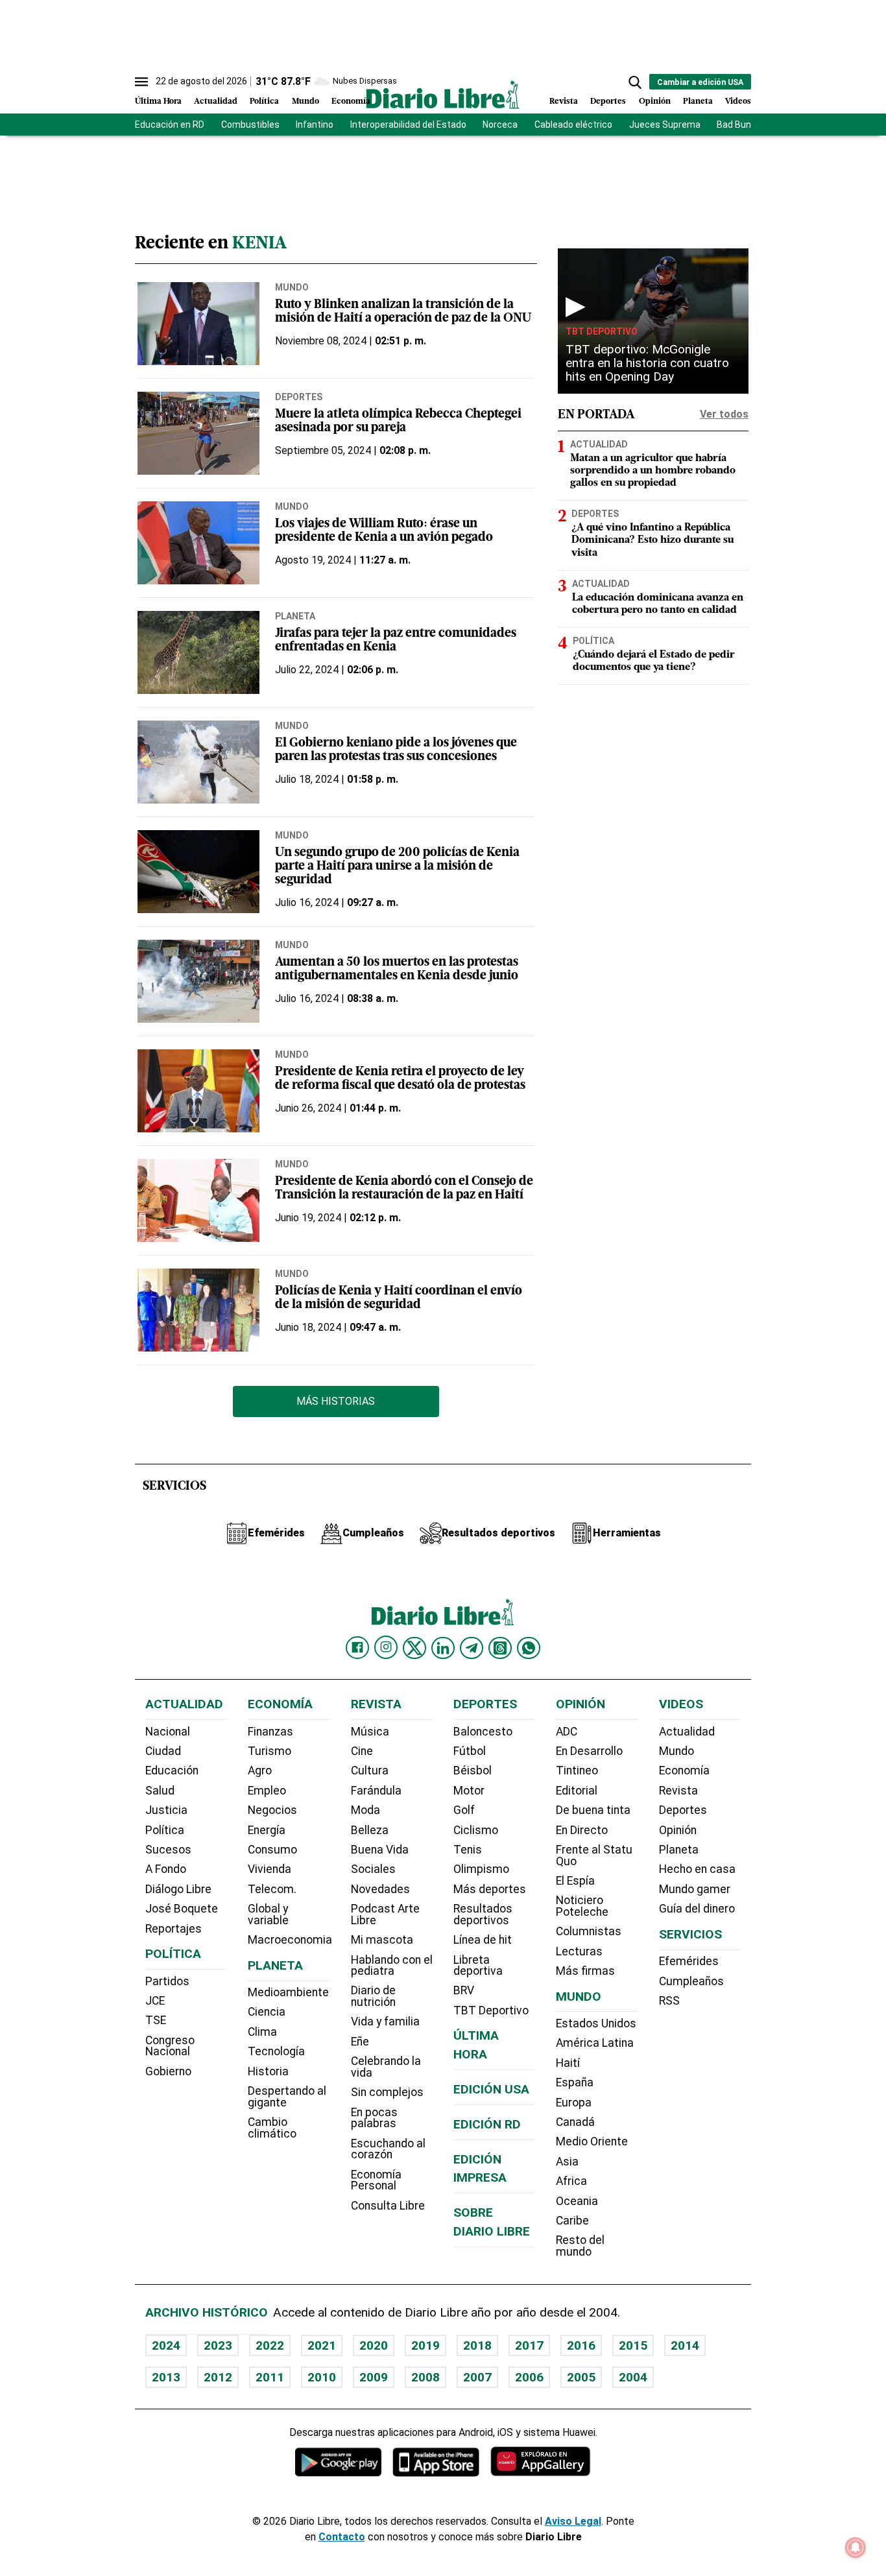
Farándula (376, 1791)
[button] (635, 82)
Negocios (272, 1810)
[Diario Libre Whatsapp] (529, 1648)
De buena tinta (593, 1810)
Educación (172, 1771)
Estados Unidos (596, 2023)
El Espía (575, 1881)
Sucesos (168, 1850)
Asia (567, 2162)
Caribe (572, 2221)
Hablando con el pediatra (392, 1966)
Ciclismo (476, 1830)
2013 (166, 2377)
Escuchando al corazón (388, 2149)
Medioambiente (288, 1992)
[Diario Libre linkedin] (443, 1648)
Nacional (168, 1732)
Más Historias (336, 1401)
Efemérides (689, 1961)
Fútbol (470, 1751)
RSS (669, 2001)
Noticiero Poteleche (582, 1906)
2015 (633, 2345)
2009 (374, 2377)
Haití (568, 2063)
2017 (529, 2345)
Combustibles (250, 125)
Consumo (272, 1850)
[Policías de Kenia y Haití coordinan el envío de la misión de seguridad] (198, 1310)
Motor (469, 1791)
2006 (529, 2377)
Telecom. (272, 1889)
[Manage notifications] (856, 2547)
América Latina (595, 2043)
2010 (322, 2377)
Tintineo (577, 1771)
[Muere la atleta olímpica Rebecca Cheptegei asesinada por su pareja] (198, 433)
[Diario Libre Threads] (500, 1648)
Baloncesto (483, 1732)
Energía (267, 1830)
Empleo (267, 1791)
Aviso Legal (573, 2521)
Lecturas (579, 1951)
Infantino (315, 125)
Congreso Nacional (170, 2046)
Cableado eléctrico (573, 125)
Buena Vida (380, 1850)
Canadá (575, 2122)
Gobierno (168, 2071)
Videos (738, 101)
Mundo (305, 101)
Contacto (342, 2537)
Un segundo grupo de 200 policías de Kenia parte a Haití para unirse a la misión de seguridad (397, 867)
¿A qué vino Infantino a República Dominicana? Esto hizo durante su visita (653, 540)
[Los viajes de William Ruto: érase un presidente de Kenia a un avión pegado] (198, 543)
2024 (166, 2345)
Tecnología (276, 2051)
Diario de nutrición (373, 1996)
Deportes (608, 101)
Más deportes (490, 1889)
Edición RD (487, 2124)
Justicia (166, 1810)
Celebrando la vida (386, 2067)
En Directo (582, 1830)
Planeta (698, 101)
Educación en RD (170, 125)
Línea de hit (483, 1940)
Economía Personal (376, 2180)
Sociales (373, 1869)
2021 (322, 2345)
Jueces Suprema (665, 125)
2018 (477, 2345)
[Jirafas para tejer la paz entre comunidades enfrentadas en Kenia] (198, 652)
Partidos (167, 1981)
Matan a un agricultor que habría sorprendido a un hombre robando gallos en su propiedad (653, 471)
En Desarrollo (589, 1751)
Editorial (577, 1791)
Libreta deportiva (478, 1966)
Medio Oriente (592, 2141)
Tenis (468, 1850)
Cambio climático (272, 2128)
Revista (564, 101)
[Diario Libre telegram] (472, 1648)
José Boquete (182, 1909)
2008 (425, 2377)
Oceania (577, 2201)
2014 (685, 2345)
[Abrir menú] (141, 82)
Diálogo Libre (178, 1889)
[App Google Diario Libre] (339, 2462)
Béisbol (473, 1771)
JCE (155, 2001)
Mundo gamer (695, 1889)
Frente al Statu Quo (594, 1855)
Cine (362, 1751)
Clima (262, 2032)
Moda (365, 1810)
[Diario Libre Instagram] (386, 1647)
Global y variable (268, 1914)
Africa (571, 2181)
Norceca (500, 125)
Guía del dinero (697, 1909)
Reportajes (174, 1929)
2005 (581, 2377)
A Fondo (166, 1869)
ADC (567, 1732)
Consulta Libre (388, 2206)
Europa (574, 2103)
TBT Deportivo (602, 331)
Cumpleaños (691, 1981)
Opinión (655, 101)
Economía (351, 101)
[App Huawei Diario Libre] (540, 2462)
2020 (374, 2345)
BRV (464, 1990)
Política (264, 101)
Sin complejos (387, 2092)
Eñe (360, 2042)
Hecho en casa (697, 1869)
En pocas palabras (374, 2118)
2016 (581, 2345)
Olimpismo (481, 1869)
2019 (425, 2345)
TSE (156, 2020)
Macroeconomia (290, 1940)
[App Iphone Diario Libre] (436, 2462)
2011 (270, 2377)
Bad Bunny (739, 125)
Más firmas (585, 1971)
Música (370, 1732)
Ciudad (163, 1751)
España (575, 2082)
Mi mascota (382, 1940)
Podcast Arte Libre (385, 1914)
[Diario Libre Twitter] (414, 1648)
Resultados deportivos (483, 1914)
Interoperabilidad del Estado (408, 125)
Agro (260, 1771)
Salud (160, 1791)
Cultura (370, 1771)
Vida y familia (385, 2021)
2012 (218, 2377)
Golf (464, 1810)
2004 (633, 2377)
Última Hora (158, 101)
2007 (477, 2377)
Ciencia (267, 2012)
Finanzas (270, 1732)
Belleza (370, 1830)
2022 (270, 2345)
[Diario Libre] (443, 94)
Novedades (380, 1889)
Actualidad (216, 101)
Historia (268, 2071)
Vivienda (269, 1869)
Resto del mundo (580, 2246)
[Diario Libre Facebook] (357, 1648)
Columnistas (589, 1931)
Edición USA (491, 2089)
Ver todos (724, 414)
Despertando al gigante (287, 2097)
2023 (218, 2345)
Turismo (269, 1751)
